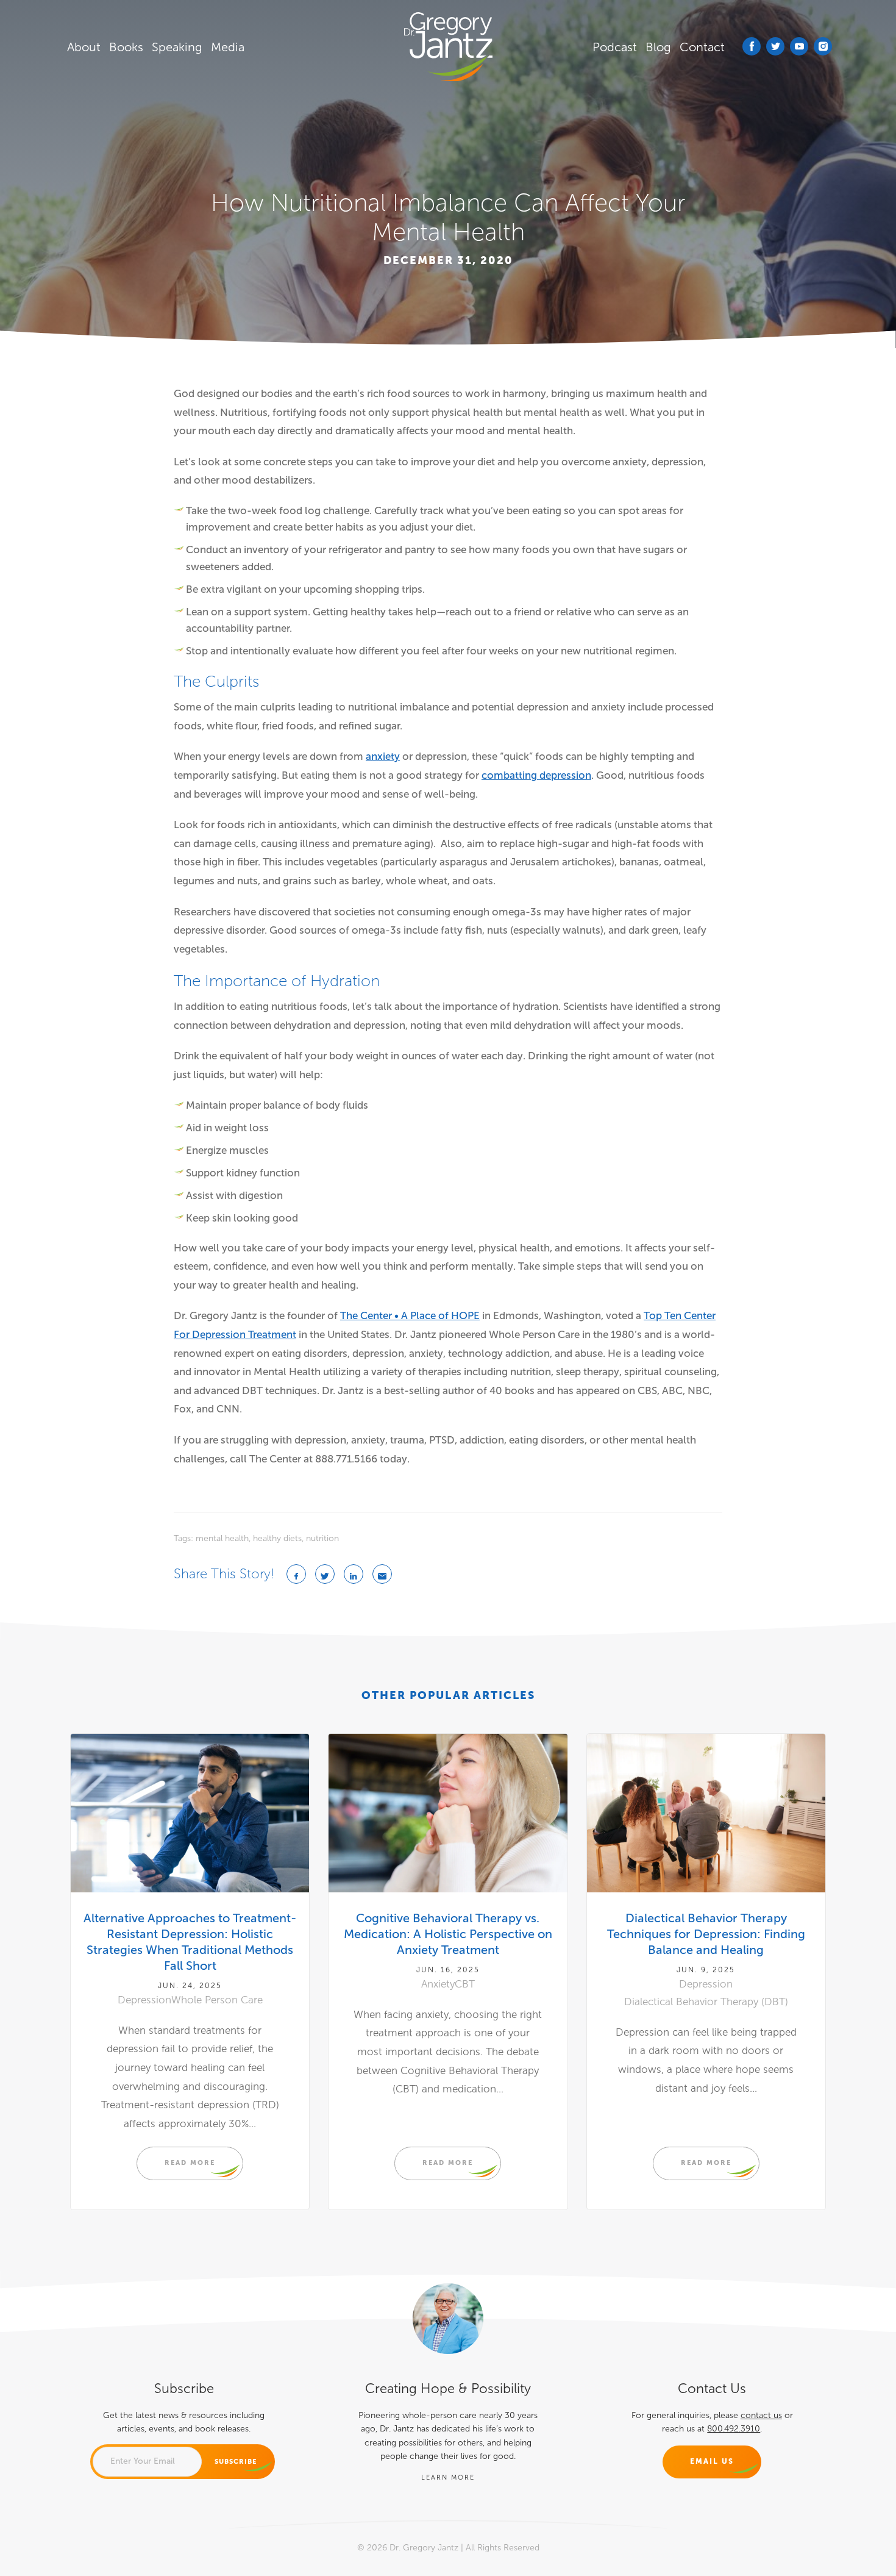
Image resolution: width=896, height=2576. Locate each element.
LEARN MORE (448, 2477)
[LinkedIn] (354, 1574)
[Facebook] (752, 46)
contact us (761, 2415)
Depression (144, 2000)
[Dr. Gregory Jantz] (448, 47)
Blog (658, 47)
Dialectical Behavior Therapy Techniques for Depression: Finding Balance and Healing (706, 1934)
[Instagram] (823, 46)
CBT (465, 1984)
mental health (222, 1538)
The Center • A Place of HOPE (410, 1316)
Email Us (712, 2461)
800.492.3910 (734, 2429)
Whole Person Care (217, 2000)
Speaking (177, 47)
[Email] (382, 1574)
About (84, 47)
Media (228, 47)
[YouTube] (799, 46)
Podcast (615, 47)
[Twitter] (775, 46)
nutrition (322, 1538)
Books (126, 47)
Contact (702, 47)
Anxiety (438, 1984)
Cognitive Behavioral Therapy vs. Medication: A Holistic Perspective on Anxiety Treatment (448, 1934)
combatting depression (536, 775)
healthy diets (277, 1538)
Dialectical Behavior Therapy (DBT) (706, 2002)
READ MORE (190, 2163)
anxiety (383, 757)
